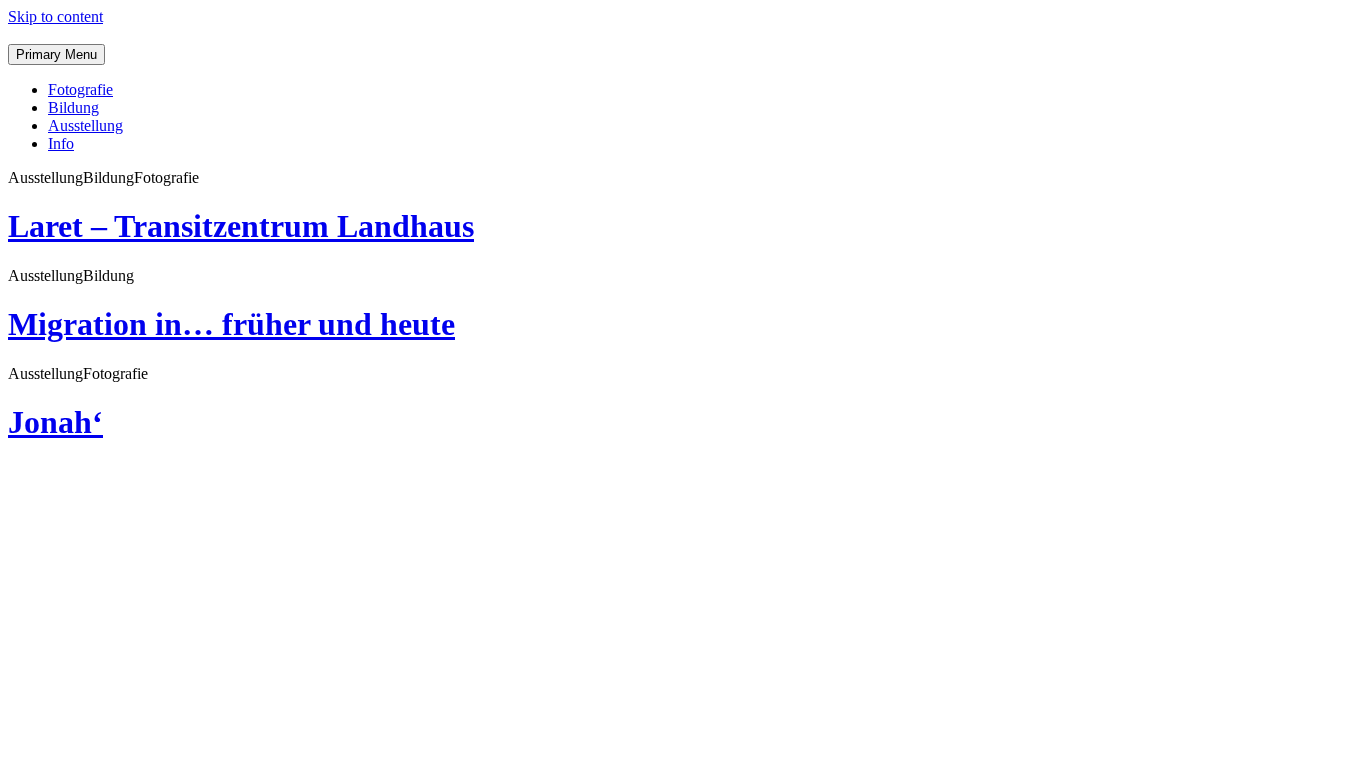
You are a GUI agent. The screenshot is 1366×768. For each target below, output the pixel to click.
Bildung (73, 107)
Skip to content (55, 16)
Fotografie (80, 89)
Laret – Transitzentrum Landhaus (241, 226)
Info (61, 143)
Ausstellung (85, 125)
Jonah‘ (55, 422)
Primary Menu (56, 54)
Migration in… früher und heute (231, 324)
